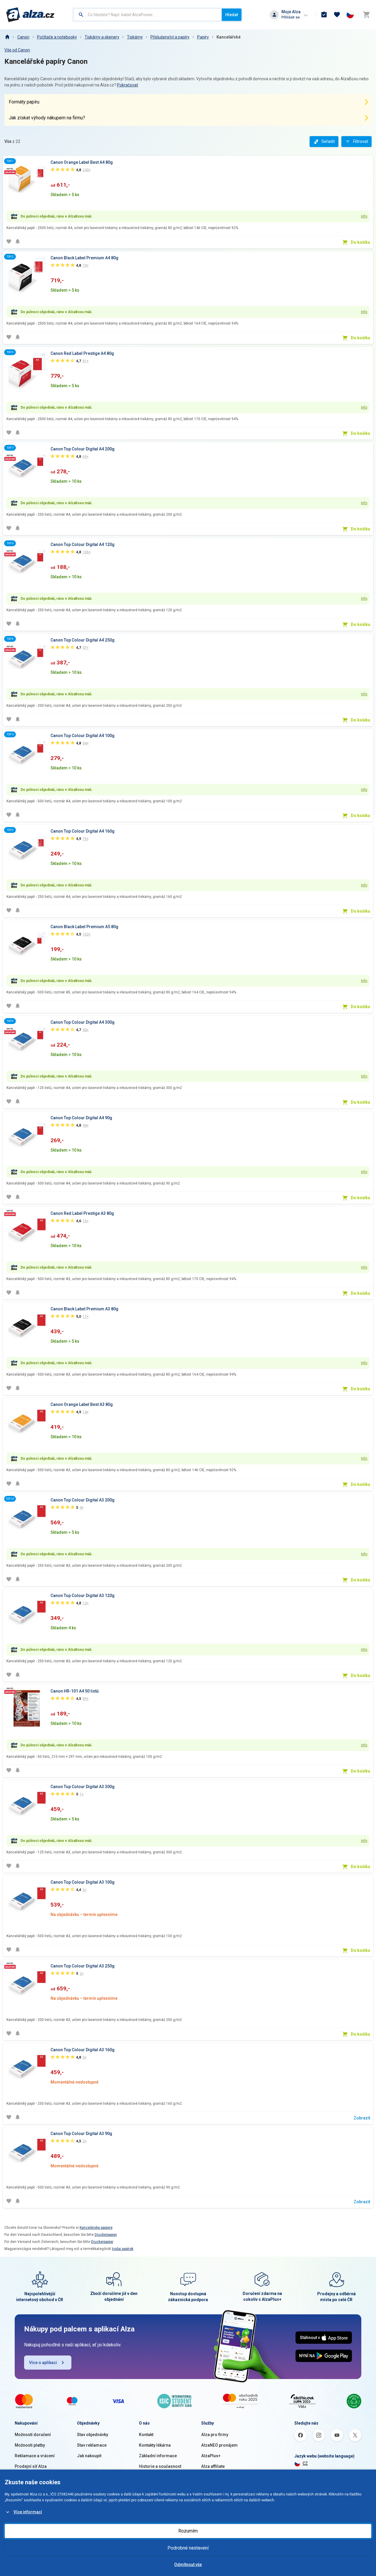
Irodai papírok (123, 2249)
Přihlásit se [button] (291, 17)
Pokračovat (127, 85)
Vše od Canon (17, 50)
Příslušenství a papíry (170, 37)
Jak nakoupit (89, 2456)
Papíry (203, 37)
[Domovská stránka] (7, 37)
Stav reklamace (92, 2445)
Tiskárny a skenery (102, 37)
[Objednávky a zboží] (324, 15)
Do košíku (360, 242)
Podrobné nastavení (188, 2548)
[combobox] (148, 15)
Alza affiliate (213, 2466)
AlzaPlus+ (211, 2456)
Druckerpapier (106, 2235)
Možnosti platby (30, 2445)
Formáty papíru (24, 102)
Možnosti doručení (33, 2435)
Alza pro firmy (215, 2435)
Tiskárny (135, 37)
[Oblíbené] (337, 15)
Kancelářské (229, 37)
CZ (305, 2463)
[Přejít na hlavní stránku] (30, 15)
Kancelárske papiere (96, 2228)
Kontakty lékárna (155, 2445)
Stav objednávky (93, 2435)
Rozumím (188, 2531)
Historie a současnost (160, 2466)
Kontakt (146, 2435)
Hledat (232, 15)
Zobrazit (362, 2118)
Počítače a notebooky (57, 37)
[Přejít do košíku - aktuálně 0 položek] (366, 15)
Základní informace (158, 2456)
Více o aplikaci (43, 2363)
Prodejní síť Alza (31, 2466)
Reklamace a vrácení (35, 2456)
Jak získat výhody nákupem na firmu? (47, 118)
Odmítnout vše (188, 2565)
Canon (23, 37)
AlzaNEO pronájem (219, 2445)
